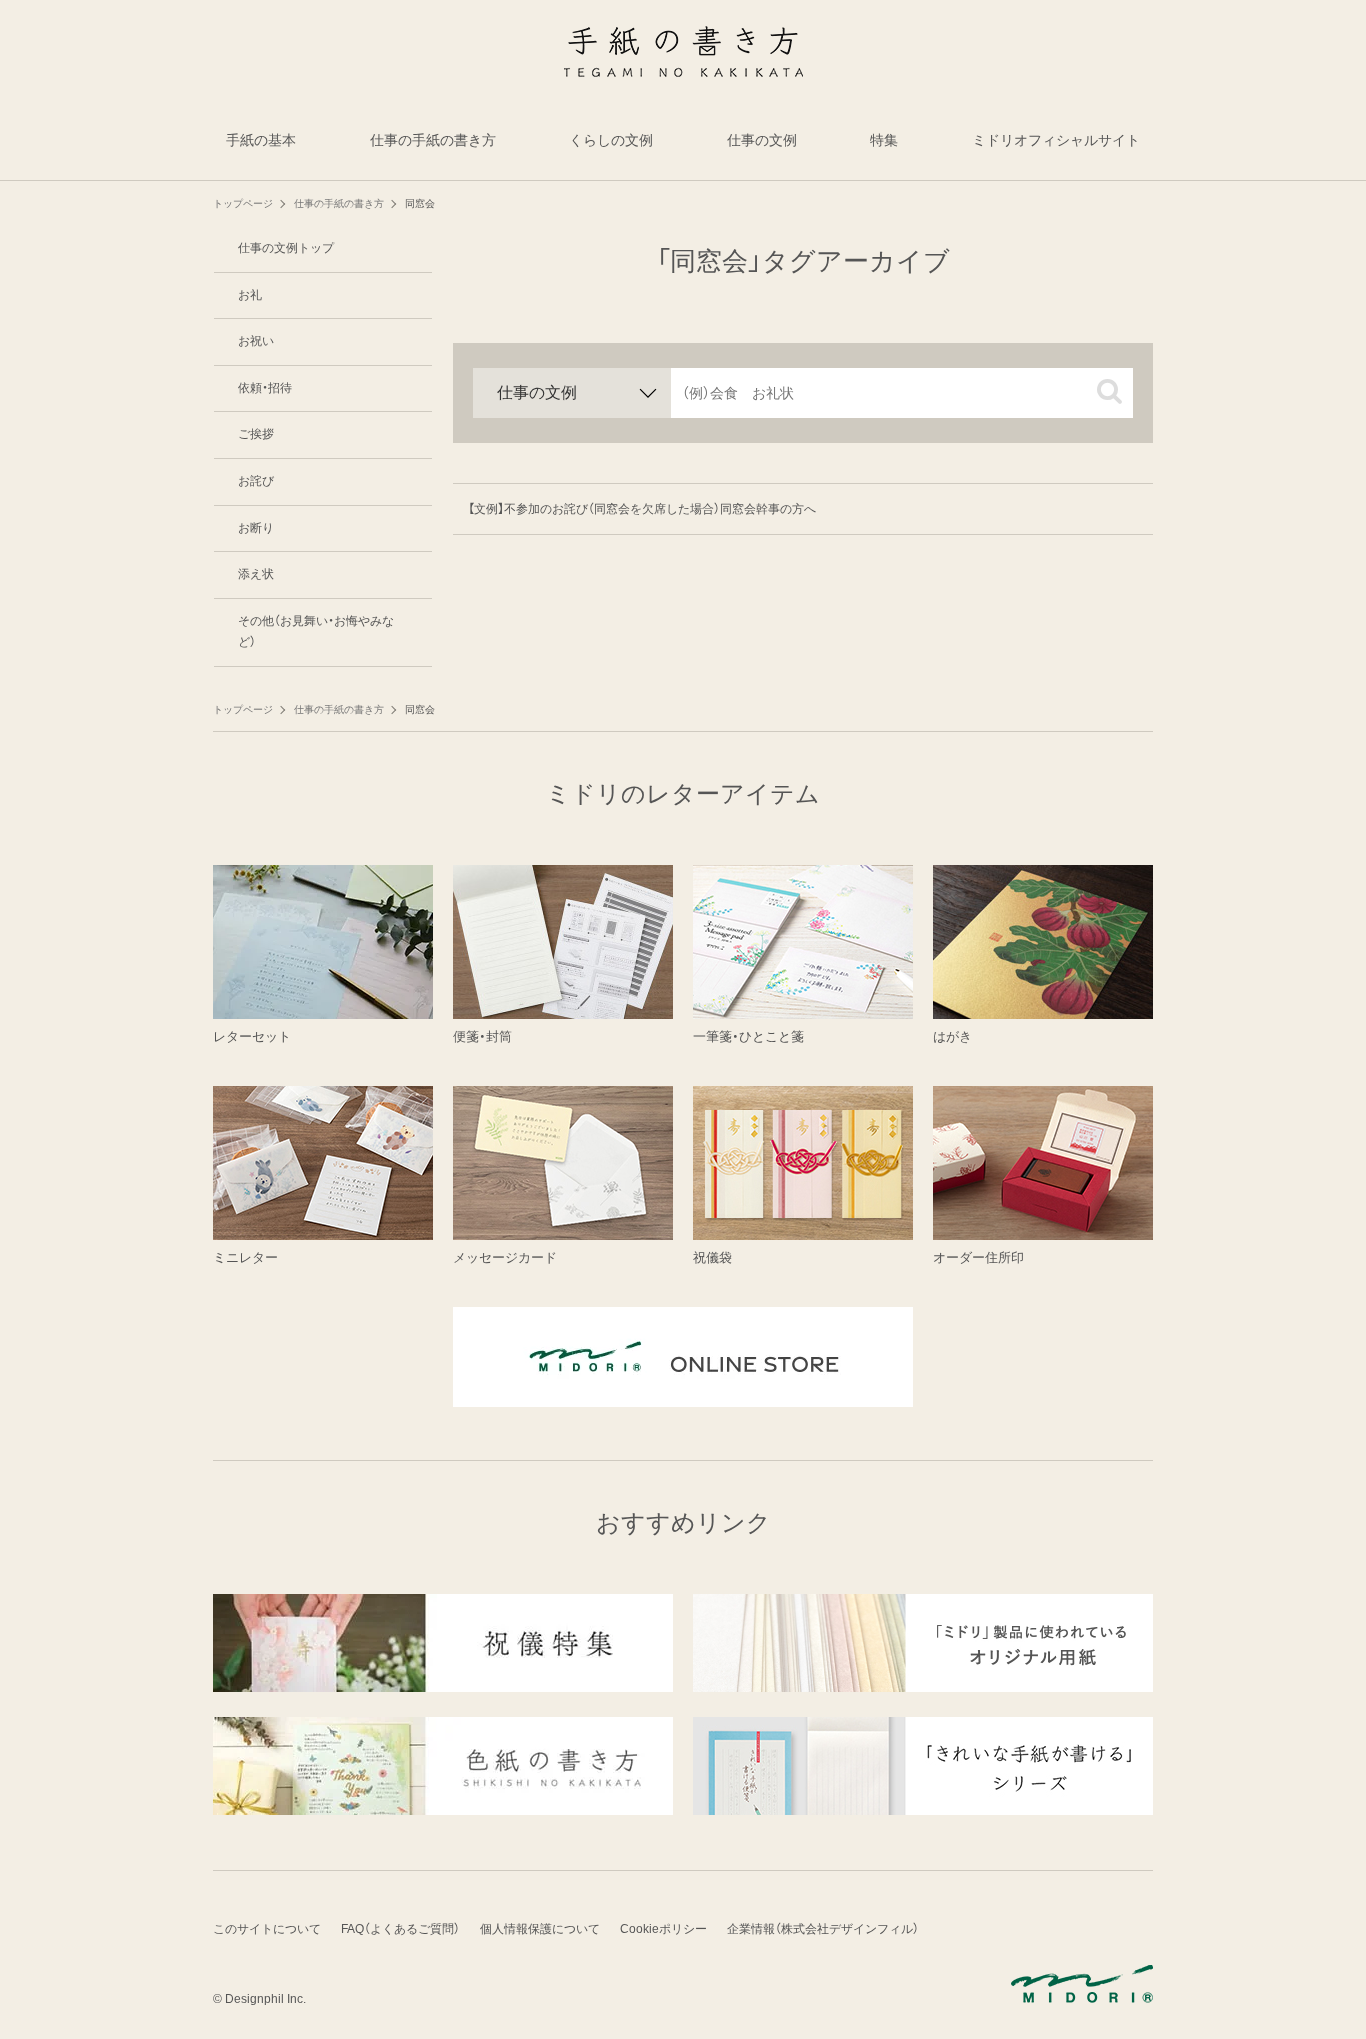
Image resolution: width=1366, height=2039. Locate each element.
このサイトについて (267, 1929)
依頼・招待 (265, 388)
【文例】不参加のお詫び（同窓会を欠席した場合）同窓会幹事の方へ (642, 509)
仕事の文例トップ (286, 248)
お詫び (256, 481)
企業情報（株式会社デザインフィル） (823, 1929)
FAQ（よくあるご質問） (400, 1929)
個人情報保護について (540, 1929)
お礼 (250, 295)
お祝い (256, 341)
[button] (1109, 391)
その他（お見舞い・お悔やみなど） (316, 632)
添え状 (256, 574)
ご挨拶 (256, 434)
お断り (256, 528)
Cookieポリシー (663, 1929)
